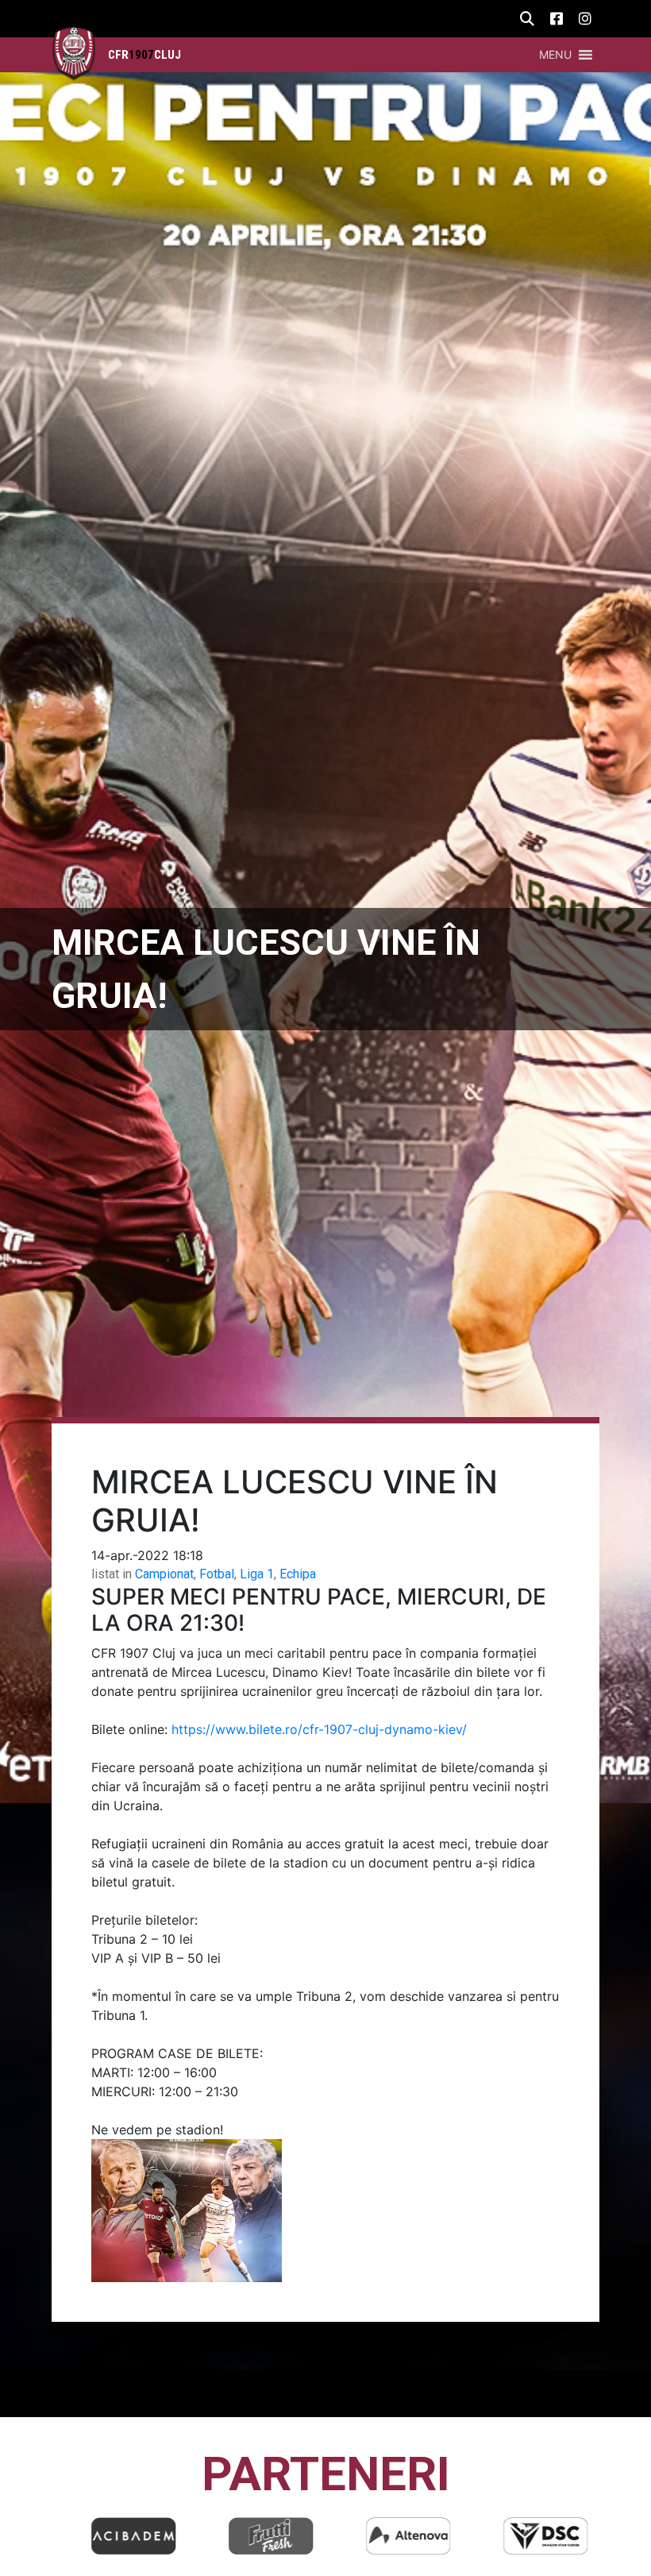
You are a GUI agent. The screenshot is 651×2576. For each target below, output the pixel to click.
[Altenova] (395, 2536)
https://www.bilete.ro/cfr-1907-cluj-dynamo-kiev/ (319, 1729)
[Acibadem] (121, 2536)
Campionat (164, 1574)
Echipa (298, 1574)
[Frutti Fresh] (258, 2536)
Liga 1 (257, 1574)
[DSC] (533, 2536)
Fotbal (217, 1574)
